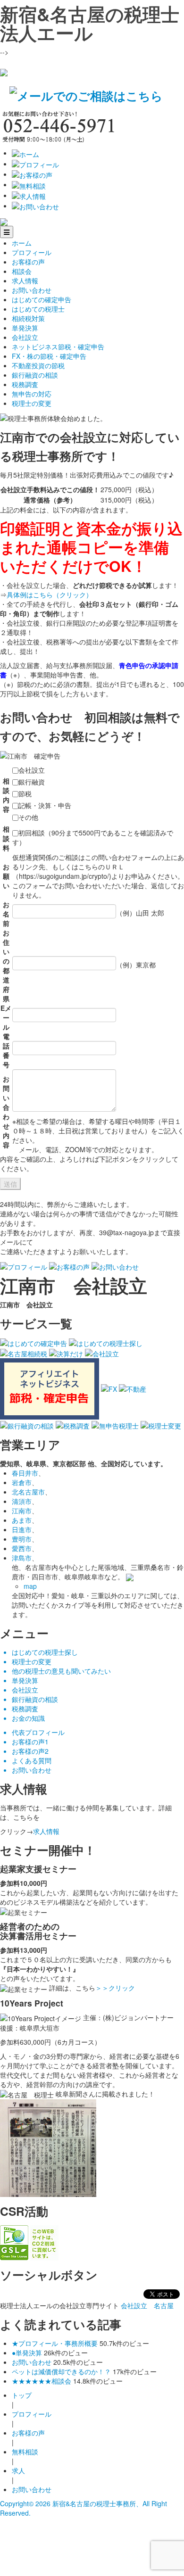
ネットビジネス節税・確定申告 (58, 347)
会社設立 (25, 337)
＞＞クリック (115, 1988)
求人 (18, 2470)
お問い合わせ (32, 290)
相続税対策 (28, 318)
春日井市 (25, 1473)
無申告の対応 (32, 394)
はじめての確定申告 (42, 299)
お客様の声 (28, 262)
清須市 (22, 1501)
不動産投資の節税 (38, 365)
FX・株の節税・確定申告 (49, 356)
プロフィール (32, 252)
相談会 (22, 271)
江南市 (22, 1511)
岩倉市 (22, 1482)
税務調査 (25, 384)
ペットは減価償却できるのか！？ (61, 2371)
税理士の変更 (32, 403)
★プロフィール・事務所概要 (55, 2343)
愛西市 (22, 1548)
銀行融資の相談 (35, 375)
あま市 (22, 1520)
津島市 (22, 1558)
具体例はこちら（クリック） (50, 594)
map (30, 1586)
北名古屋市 (28, 1492)
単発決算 (25, 328)
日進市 (22, 1529)
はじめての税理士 (38, 309)
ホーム (22, 243)
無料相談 (25, 2452)
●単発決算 (27, 2353)
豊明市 (22, 1539)
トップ (22, 2395)
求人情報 (25, 281)
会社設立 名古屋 (147, 2305)
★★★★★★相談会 (42, 2381)
